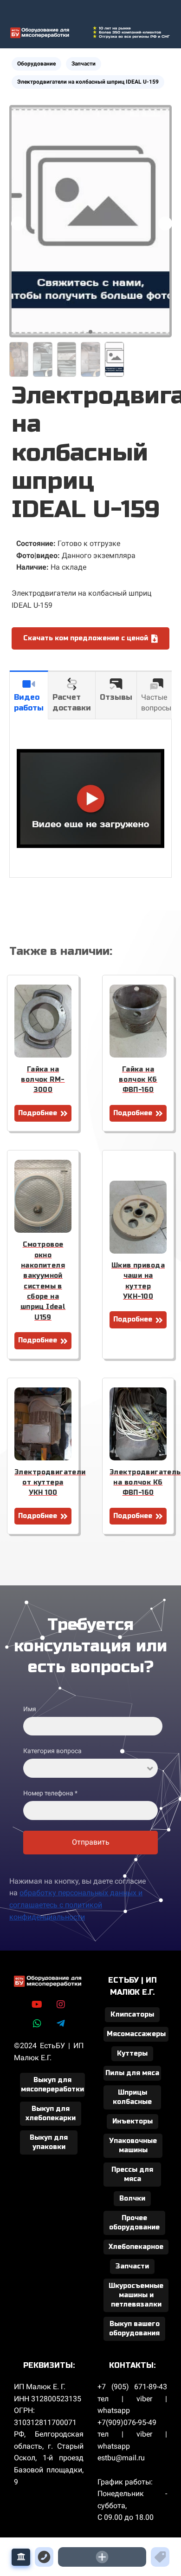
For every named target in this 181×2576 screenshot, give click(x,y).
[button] (165, 223)
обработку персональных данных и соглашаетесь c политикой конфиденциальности (76, 1905)
